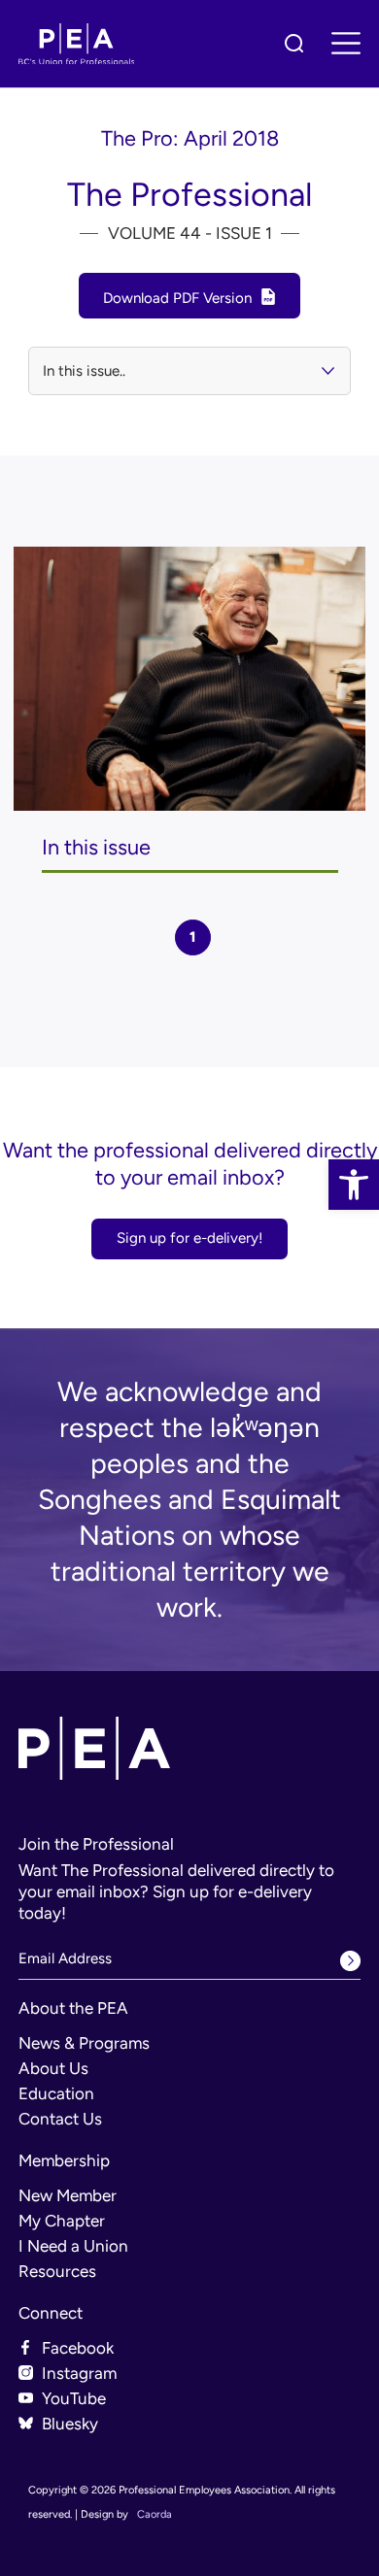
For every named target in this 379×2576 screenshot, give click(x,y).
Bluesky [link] (70, 2424)
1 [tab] (192, 937)
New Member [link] (68, 2195)
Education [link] (56, 2093)
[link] (354, 1185)
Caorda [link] (155, 2514)
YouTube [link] (74, 2398)
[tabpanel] (189, 710)
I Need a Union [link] (73, 2246)
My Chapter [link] (62, 2221)
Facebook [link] (78, 2348)
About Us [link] (53, 2068)
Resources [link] (57, 2271)
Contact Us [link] (60, 2119)
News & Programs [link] (84, 2043)
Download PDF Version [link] (177, 298)
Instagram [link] (79, 2373)
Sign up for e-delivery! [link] (190, 1238)
